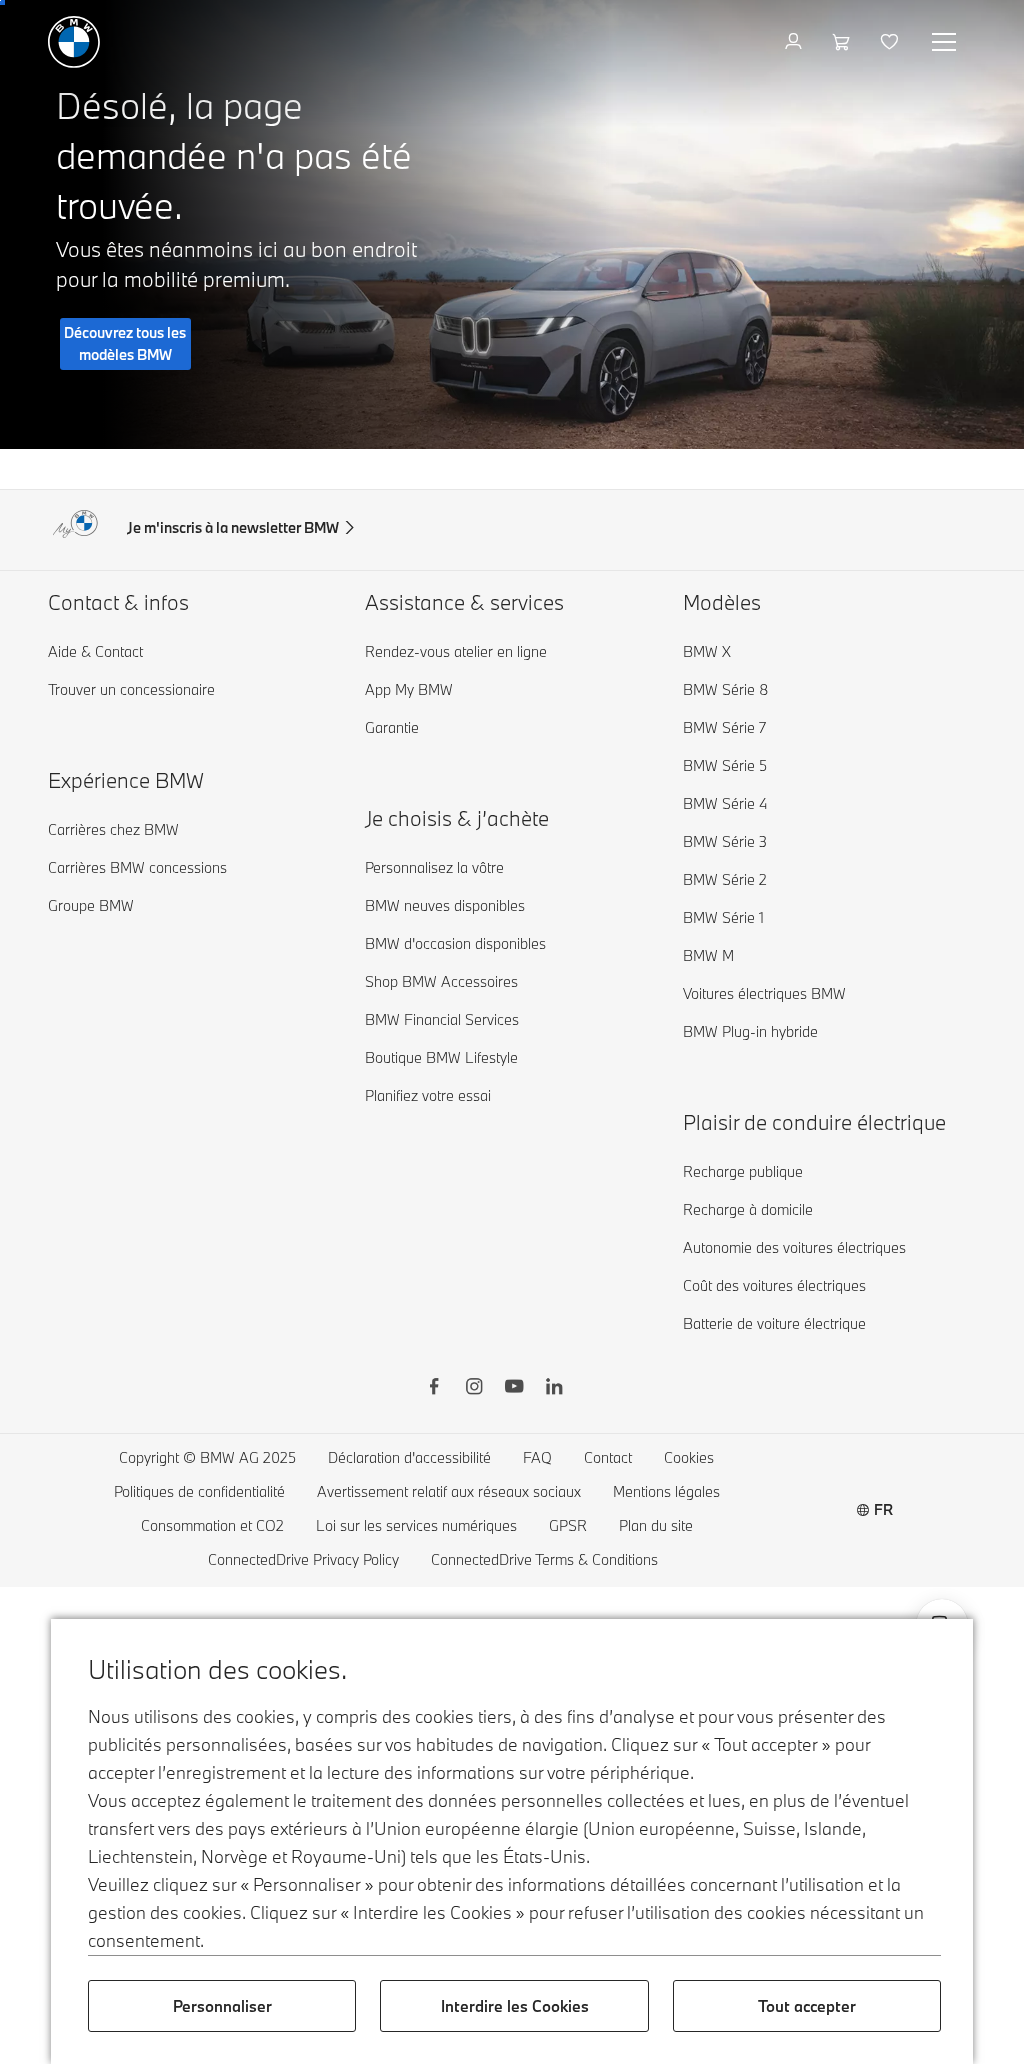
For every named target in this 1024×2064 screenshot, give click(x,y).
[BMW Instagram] (474, 1389)
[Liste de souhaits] (891, 42)
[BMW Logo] (74, 42)
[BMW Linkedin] (554, 1389)
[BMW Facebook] (434, 1389)
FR (883, 1509)
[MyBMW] (795, 42)
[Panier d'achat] (843, 42)
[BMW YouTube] (514, 1389)
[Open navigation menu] (946, 42)
